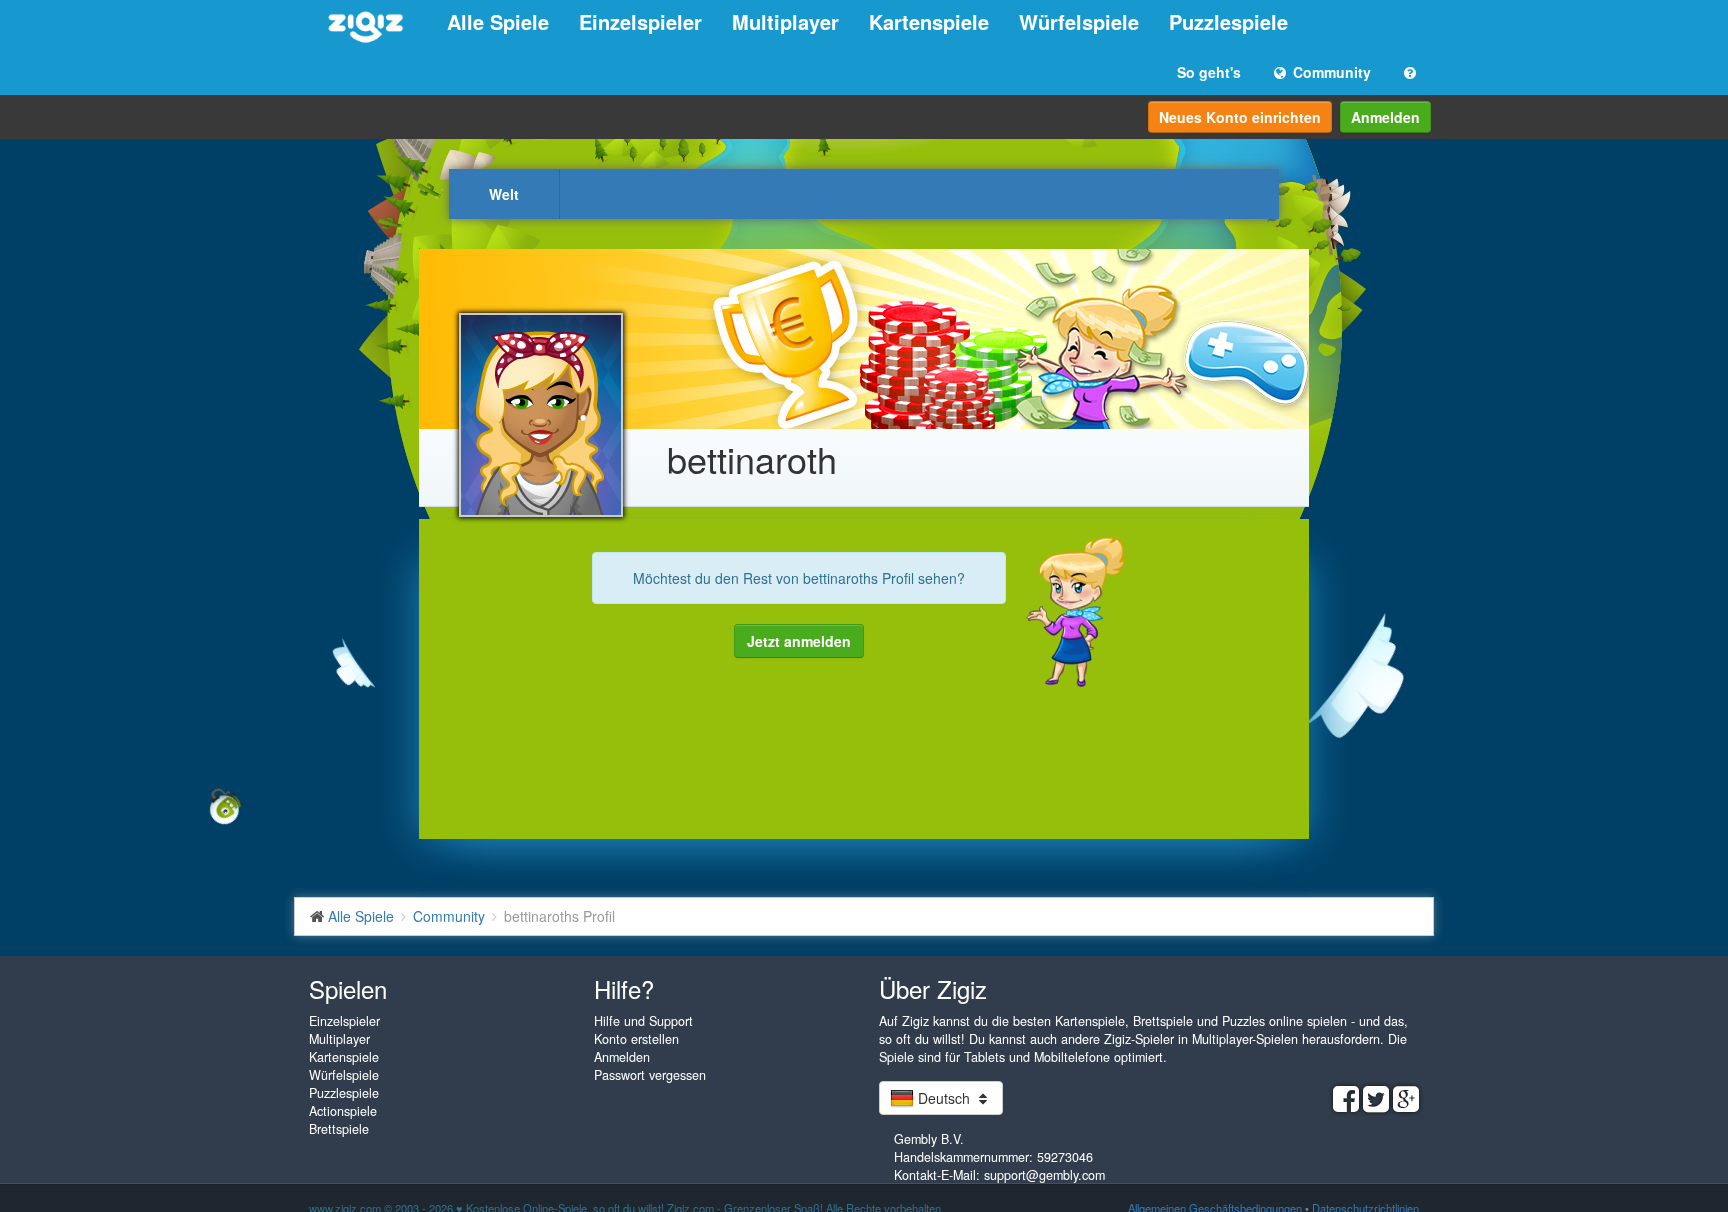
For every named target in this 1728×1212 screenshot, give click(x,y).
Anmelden (1385, 117)
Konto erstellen (636, 1039)
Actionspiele (343, 1111)
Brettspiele (339, 1129)
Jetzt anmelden (799, 641)
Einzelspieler (640, 21)
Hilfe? (624, 988)
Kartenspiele (929, 21)
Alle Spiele (498, 21)
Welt (504, 194)
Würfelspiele (1079, 21)
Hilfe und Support (643, 1021)
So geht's (1209, 72)
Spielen (348, 988)
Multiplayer (785, 21)
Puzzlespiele (1228, 21)
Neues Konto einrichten (1240, 117)
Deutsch (944, 1098)
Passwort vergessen (650, 1075)
